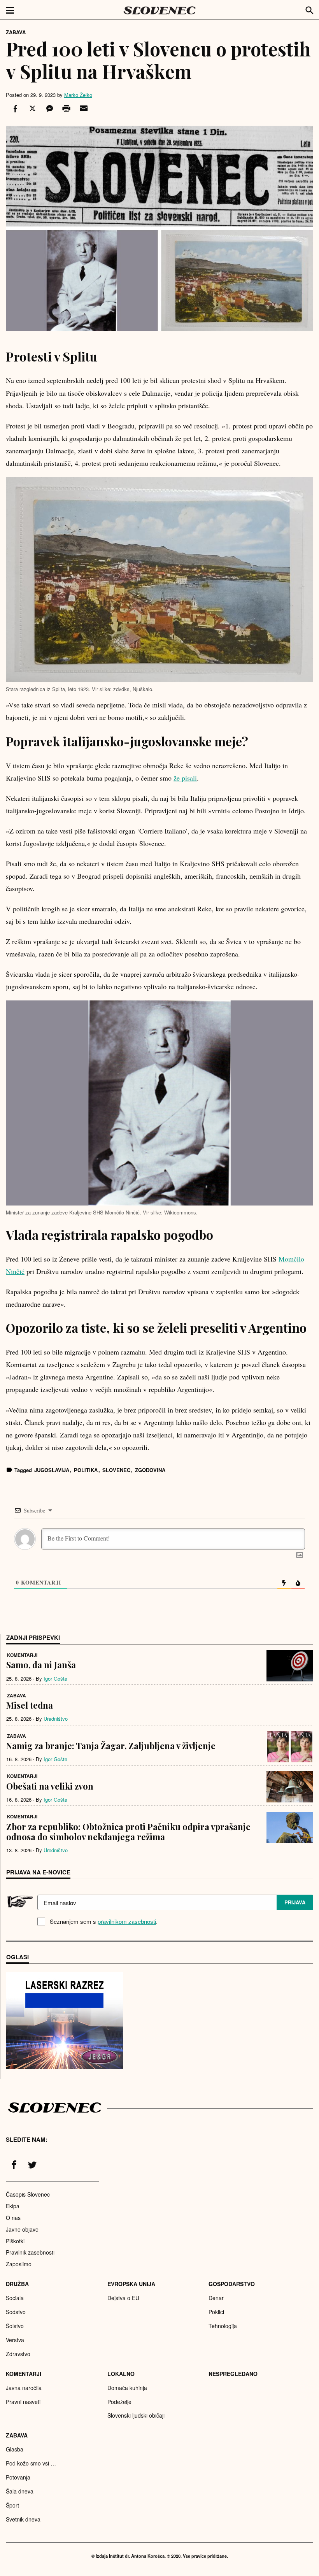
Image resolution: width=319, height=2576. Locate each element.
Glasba (15, 2449)
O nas (13, 2218)
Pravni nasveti (23, 2402)
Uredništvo (56, 1719)
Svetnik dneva (23, 2519)
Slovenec (116, 1470)
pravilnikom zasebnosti (127, 1921)
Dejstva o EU (123, 2298)
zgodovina (150, 1470)
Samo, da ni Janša (41, 1665)
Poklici (216, 2312)
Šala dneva (20, 2491)
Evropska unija (131, 2284)
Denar (216, 2298)
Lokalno (121, 2374)
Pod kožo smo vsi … (31, 2463)
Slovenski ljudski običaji (136, 2415)
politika (86, 1470)
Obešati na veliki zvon (50, 1786)
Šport (12, 2505)
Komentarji (22, 1655)
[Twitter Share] (32, 109)
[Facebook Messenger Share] (49, 109)
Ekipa (13, 2206)
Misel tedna (30, 1705)
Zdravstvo (18, 2354)
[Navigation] (10, 10)
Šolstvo (15, 2326)
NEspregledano (233, 2374)
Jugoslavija (52, 1470)
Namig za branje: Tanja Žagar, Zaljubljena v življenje (111, 1746)
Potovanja (18, 2477)
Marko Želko (78, 95)
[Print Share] (66, 109)
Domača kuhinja (127, 2388)
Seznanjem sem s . (104, 1921)
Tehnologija (223, 2326)
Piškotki (15, 2241)
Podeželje (119, 2402)
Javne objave (22, 2229)
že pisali (185, 778)
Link (65, 2020)
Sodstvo (16, 2312)
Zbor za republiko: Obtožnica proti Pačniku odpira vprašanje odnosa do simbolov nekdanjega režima (128, 1832)
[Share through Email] (82, 109)
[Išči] (310, 9)
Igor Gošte (55, 1678)
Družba (17, 2284)
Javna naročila (24, 2388)
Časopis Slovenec (28, 2194)
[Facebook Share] (14, 109)
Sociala (15, 2298)
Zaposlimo (19, 2264)
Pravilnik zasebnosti (30, 2252)
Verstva (15, 2340)
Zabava (16, 32)
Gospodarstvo (232, 2284)
